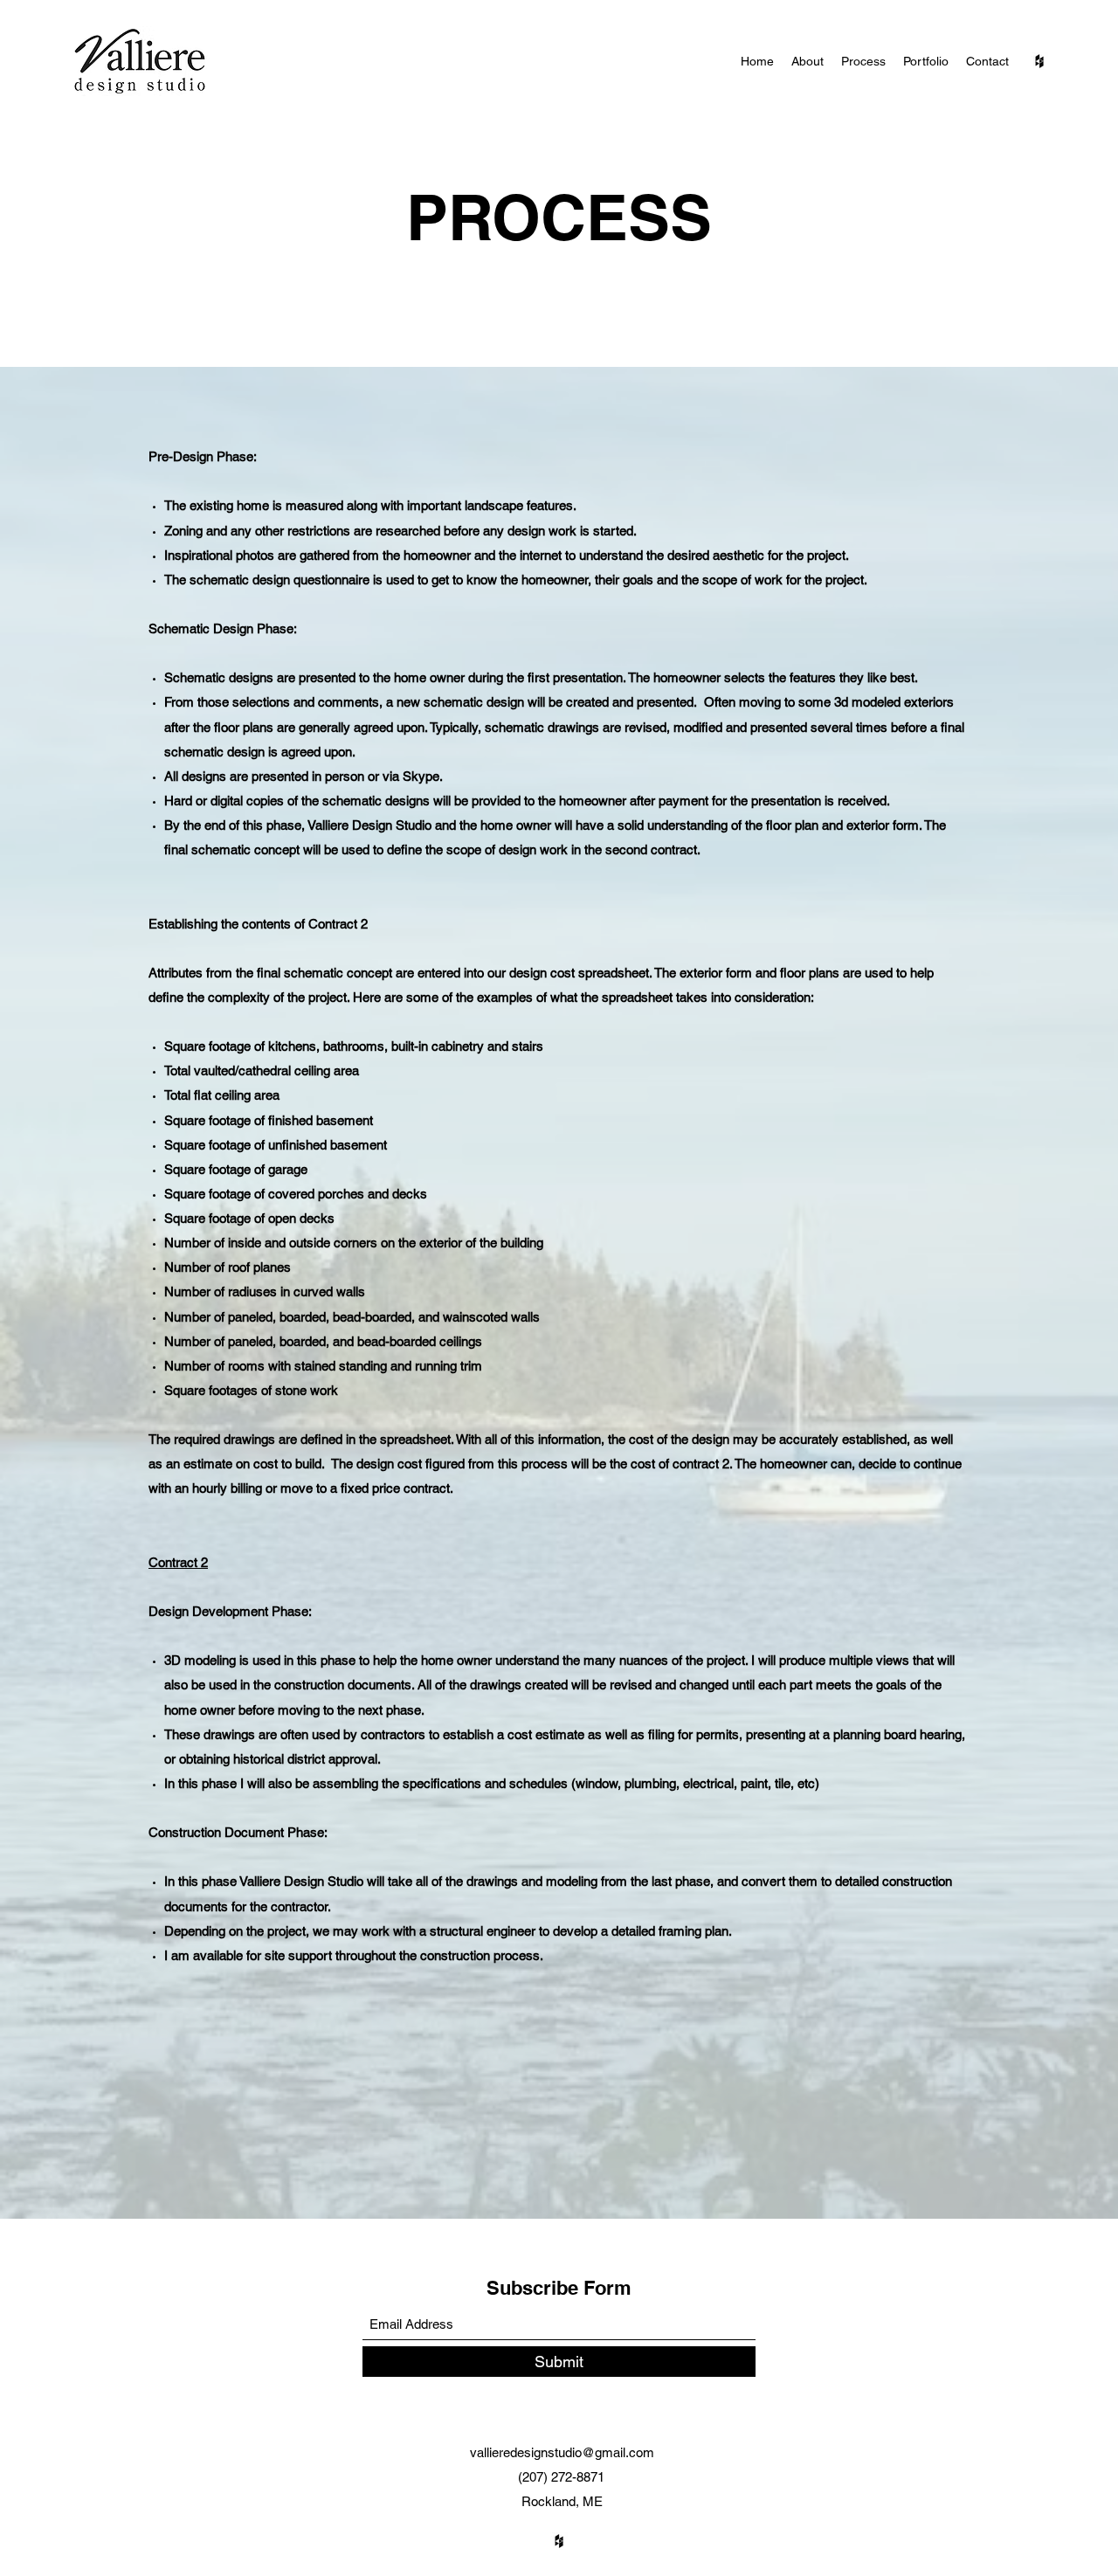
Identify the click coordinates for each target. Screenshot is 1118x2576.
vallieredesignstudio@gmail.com (562, 2452)
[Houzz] (1039, 61)
